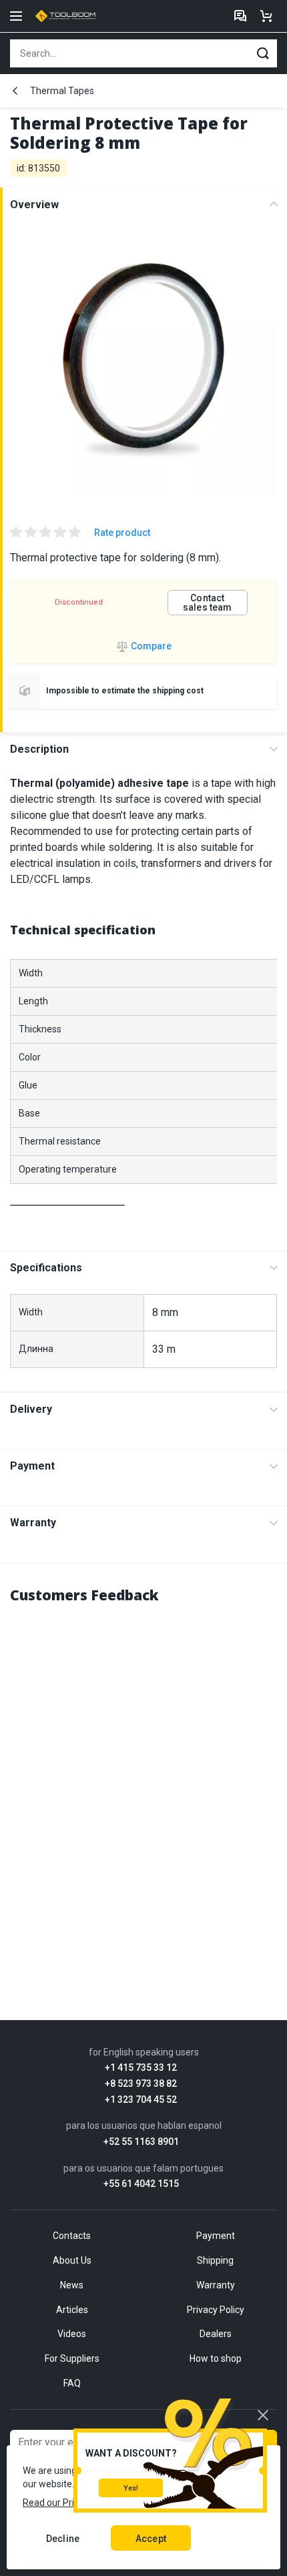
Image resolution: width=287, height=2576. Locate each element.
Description (39, 749)
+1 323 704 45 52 (141, 2100)
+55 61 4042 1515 (141, 2184)
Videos (72, 2334)
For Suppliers (72, 2358)
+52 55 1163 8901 (141, 2142)
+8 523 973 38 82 (141, 2084)
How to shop (216, 2358)
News (72, 2285)
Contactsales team (207, 603)
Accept (151, 2539)
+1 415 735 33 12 (141, 2068)
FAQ (72, 2383)
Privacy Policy (216, 2310)
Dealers (216, 2334)
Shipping (215, 2260)
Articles (72, 2310)
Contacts (72, 2236)
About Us (72, 2260)
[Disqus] (143, 1784)
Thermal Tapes (62, 91)
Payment (32, 1466)
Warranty (33, 1523)
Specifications (46, 1268)
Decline (63, 2539)
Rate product (122, 533)
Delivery (31, 1409)
